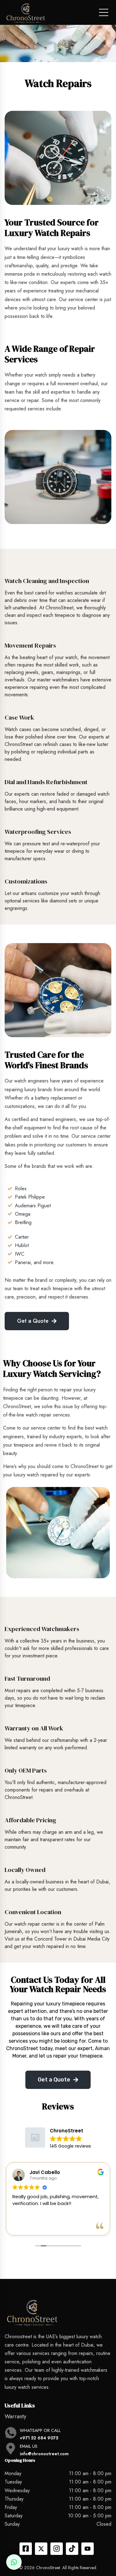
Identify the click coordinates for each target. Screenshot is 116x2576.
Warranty (15, 2416)
